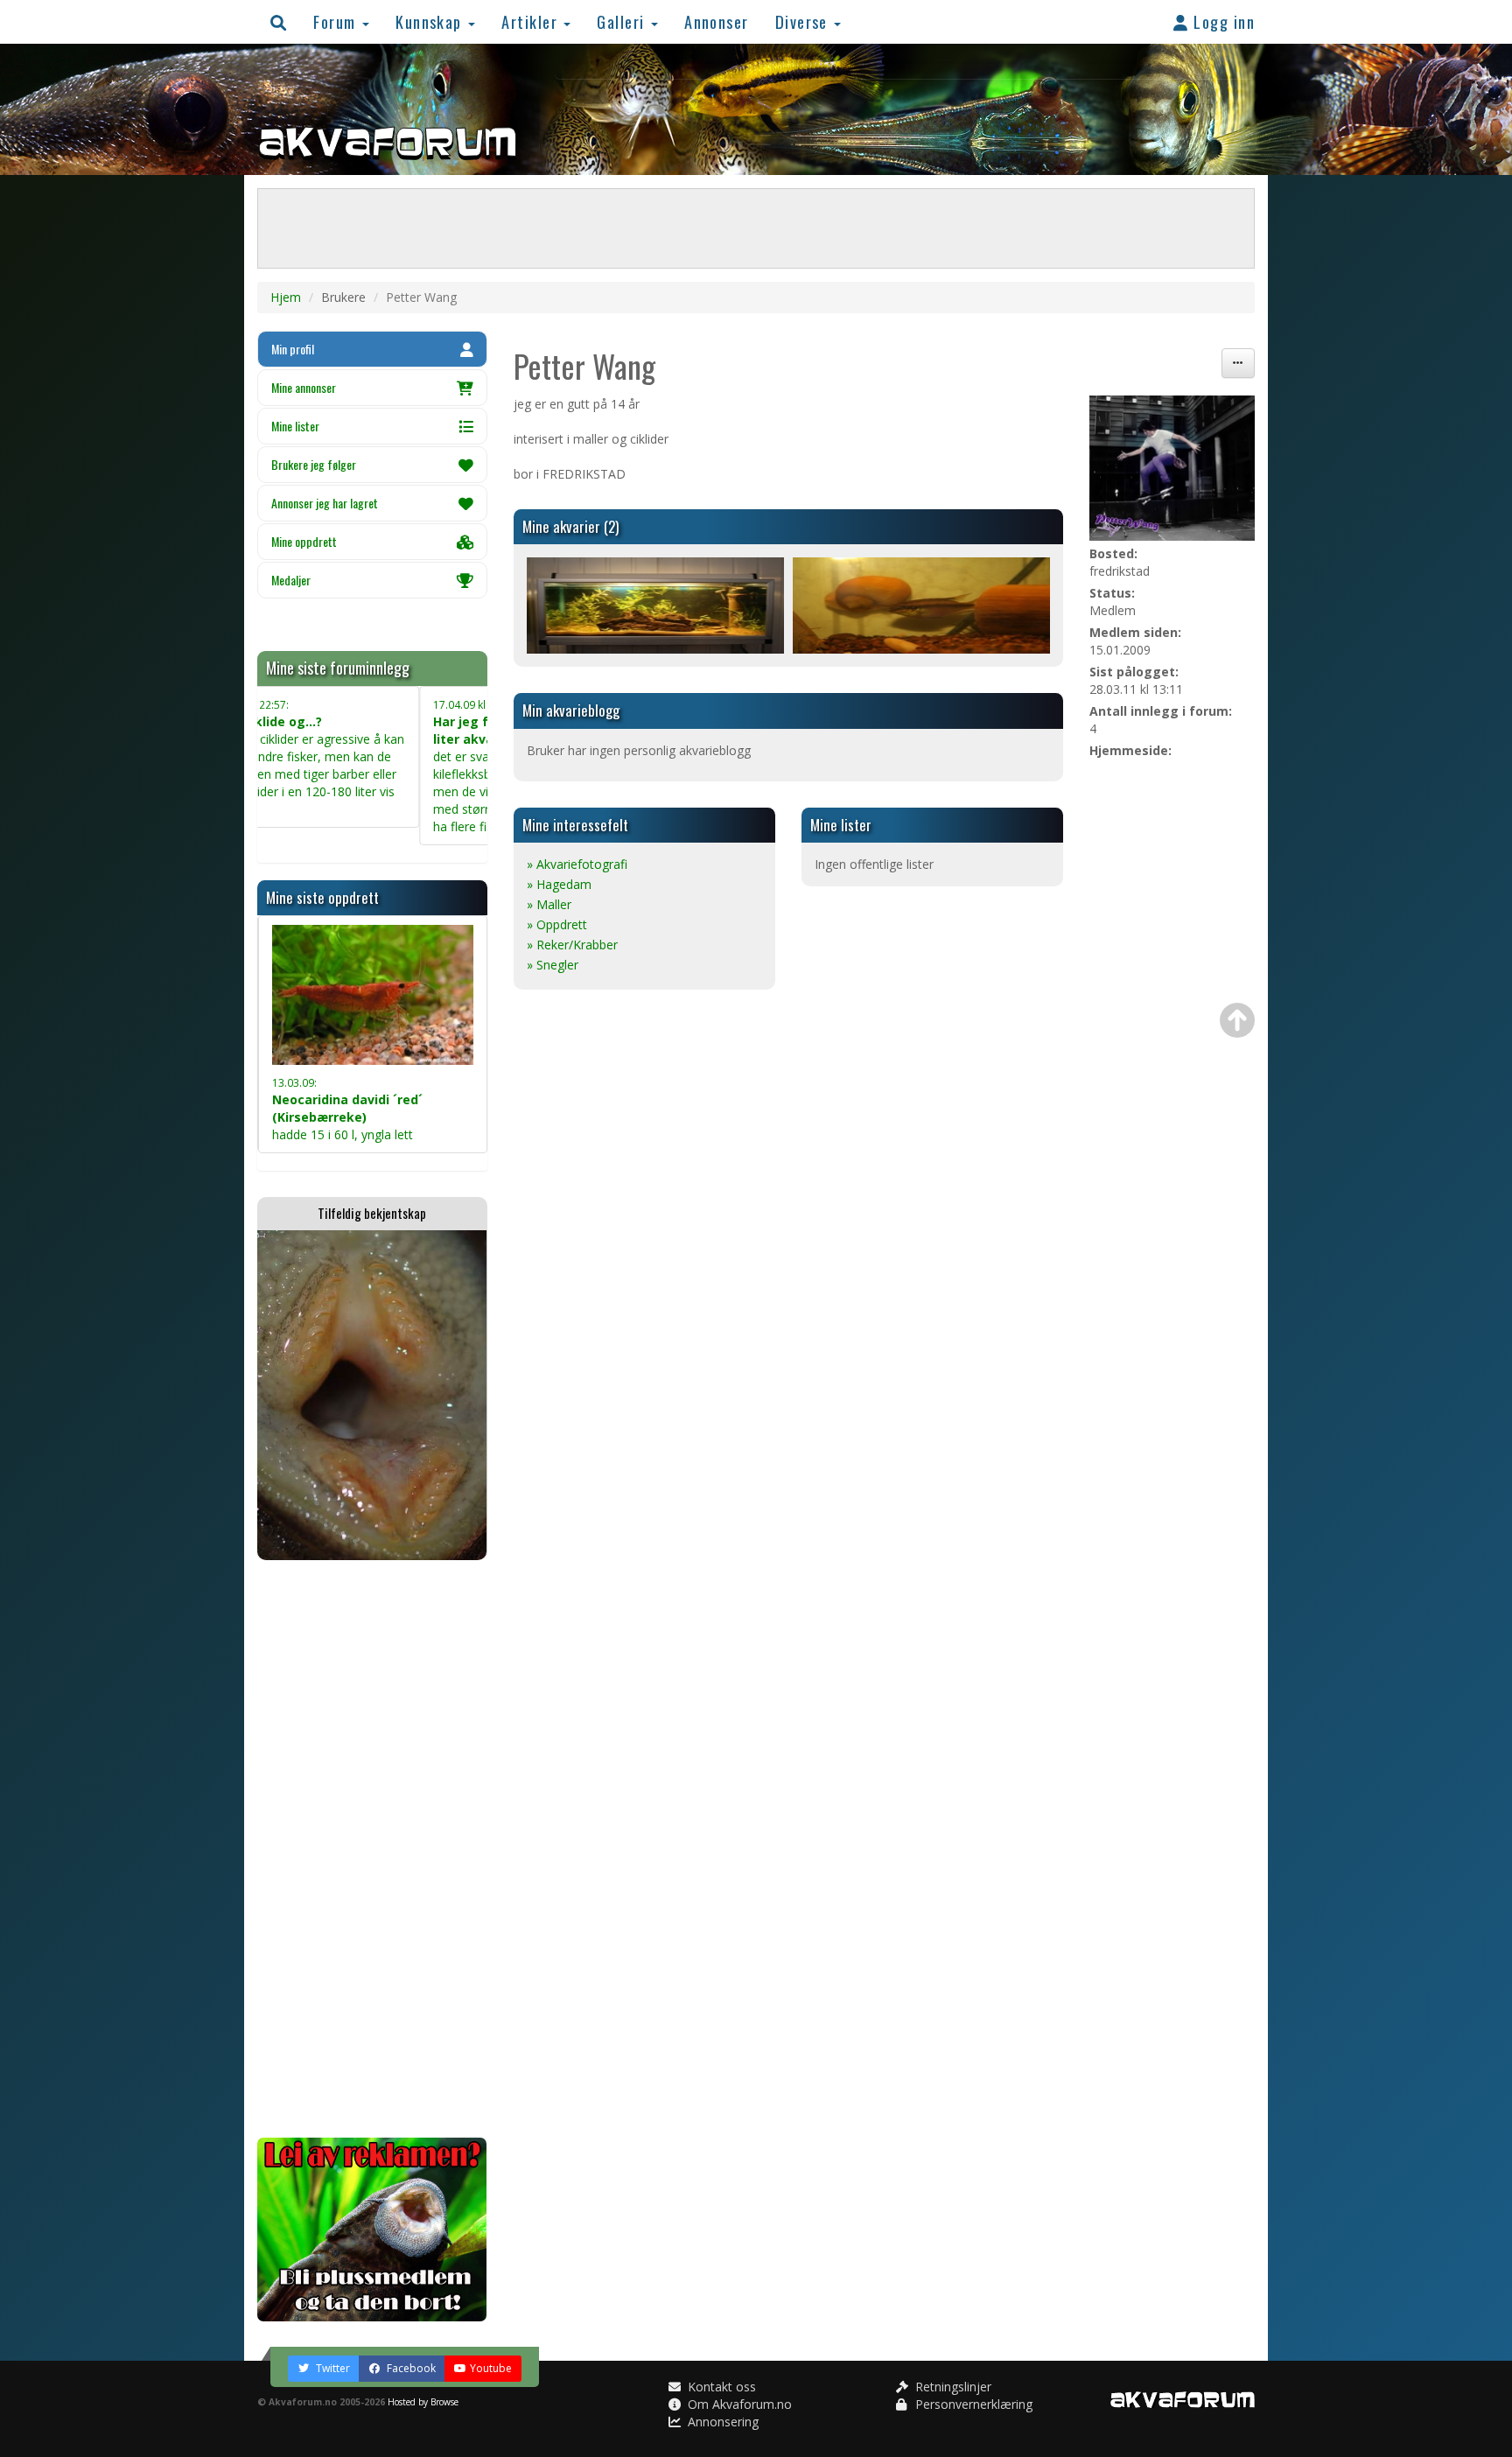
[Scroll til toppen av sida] (1237, 1020)
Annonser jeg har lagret (325, 503)
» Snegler (553, 965)
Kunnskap (431, 21)
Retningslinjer (952, 2387)
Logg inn (1222, 21)
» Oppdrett (557, 924)
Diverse (804, 21)
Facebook (410, 2368)
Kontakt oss (720, 2387)
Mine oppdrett (304, 541)
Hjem (286, 297)
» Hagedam (559, 884)
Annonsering (721, 2422)
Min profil (293, 349)
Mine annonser (304, 387)
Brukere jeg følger (314, 464)
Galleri (623, 21)
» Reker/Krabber (572, 945)
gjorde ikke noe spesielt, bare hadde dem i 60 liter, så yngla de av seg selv (371, 1096)
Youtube (491, 2368)
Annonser (717, 21)
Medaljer (291, 580)
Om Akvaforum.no (738, 2404)
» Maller (549, 904)
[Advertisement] (372, 1849)
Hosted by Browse (423, 2402)
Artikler (532, 21)
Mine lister (295, 426)
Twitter (332, 2368)
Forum (337, 21)
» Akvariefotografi (577, 864)
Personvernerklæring (972, 2404)
